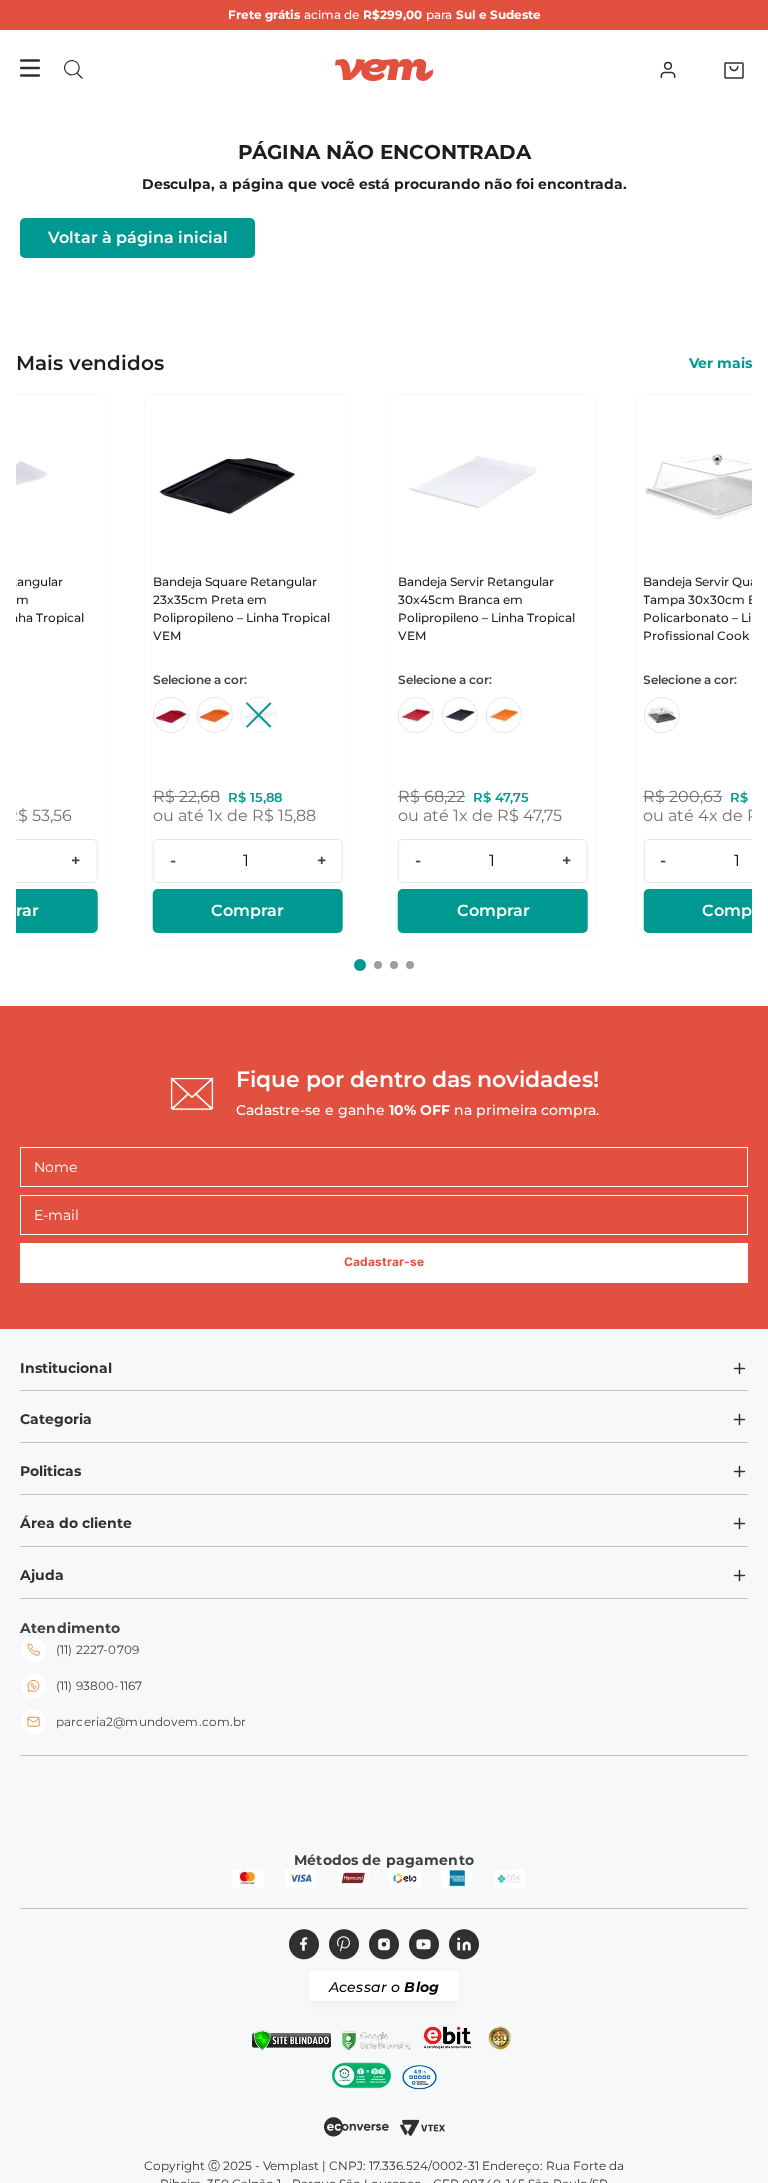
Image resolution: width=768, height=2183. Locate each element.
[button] (73, 69)
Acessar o (384, 1987)
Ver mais (720, 363)
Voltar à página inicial (138, 237)
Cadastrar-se (384, 1261)
